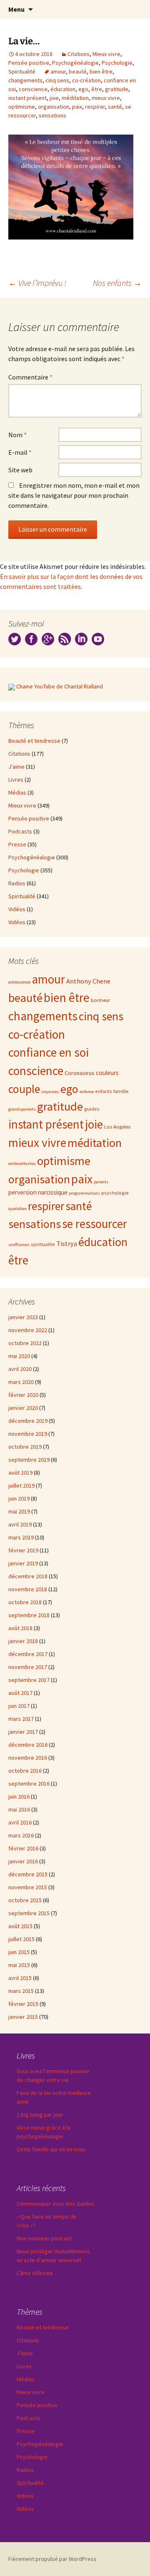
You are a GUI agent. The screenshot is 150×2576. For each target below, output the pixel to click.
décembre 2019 (28, 1421)
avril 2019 (20, 1524)
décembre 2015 (28, 1874)
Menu (16, 9)
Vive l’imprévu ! (37, 283)
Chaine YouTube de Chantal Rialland (60, 686)
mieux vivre (106, 98)
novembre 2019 (28, 1434)
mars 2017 (21, 1719)
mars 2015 (21, 1991)
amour (58, 71)
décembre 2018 (28, 1576)
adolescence (19, 982)
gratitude (117, 89)
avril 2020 (20, 1369)
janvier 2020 (23, 1408)
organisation (54, 107)
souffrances (19, 1245)
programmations (84, 1193)
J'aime (16, 767)
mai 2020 (19, 1356)
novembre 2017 (28, 1667)
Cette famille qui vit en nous (51, 2149)
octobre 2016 (25, 1771)
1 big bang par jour (40, 2115)
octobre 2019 (25, 1447)
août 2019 (20, 1473)
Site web (20, 470)
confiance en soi (49, 1052)
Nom (17, 435)
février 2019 (23, 1550)
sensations (52, 115)
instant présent (27, 98)
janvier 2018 (23, 1641)
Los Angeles (117, 1126)
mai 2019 (19, 1511)
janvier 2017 (23, 1732)
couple (24, 1089)
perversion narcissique (38, 1192)
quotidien (17, 1209)
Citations (79, 54)
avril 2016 (20, 1822)
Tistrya (67, 1244)
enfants (104, 1091)
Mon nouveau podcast (44, 2238)
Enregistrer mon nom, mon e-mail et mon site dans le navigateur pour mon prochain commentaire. (74, 495)
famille (121, 1091)
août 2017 (20, 1693)
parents (101, 1182)
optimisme (22, 107)
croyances (50, 1092)
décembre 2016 (28, 1745)
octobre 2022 (25, 1343)
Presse (17, 844)
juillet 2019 (21, 1485)
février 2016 (23, 1848)
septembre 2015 (29, 1913)
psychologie (115, 1193)
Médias (17, 792)
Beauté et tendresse (34, 741)
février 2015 (23, 2004)
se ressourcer (95, 1224)
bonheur (100, 1000)
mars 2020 (21, 1382)
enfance (87, 1092)
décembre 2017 (28, 1654)
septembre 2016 (29, 1784)
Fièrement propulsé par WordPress (52, 2559)
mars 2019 (21, 1537)
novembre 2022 (28, 1330)
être (97, 89)
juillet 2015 (21, 1939)
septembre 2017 (29, 1680)
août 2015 (20, 1926)
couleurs (107, 1073)
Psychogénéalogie (75, 63)
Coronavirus (80, 1073)
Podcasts (20, 831)
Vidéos (17, 909)
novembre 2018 (28, 1589)
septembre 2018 (29, 1615)
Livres (16, 780)
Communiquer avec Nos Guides (55, 2204)
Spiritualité (22, 71)
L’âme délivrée (35, 2273)
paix (77, 107)
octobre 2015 (25, 1900)
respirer (95, 107)
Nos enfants (117, 283)
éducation (63, 89)
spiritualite (43, 1244)
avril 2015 (20, 1978)
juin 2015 (19, 1952)
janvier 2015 (23, 2017)
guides (92, 1109)
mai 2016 (19, 1809)
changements (25, 80)
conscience (33, 89)
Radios (17, 883)
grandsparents (22, 1109)
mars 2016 (21, 1835)
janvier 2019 (23, 1563)
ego (83, 89)
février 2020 (23, 1395)
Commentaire (30, 377)
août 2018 (20, 1628)
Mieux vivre (106, 54)
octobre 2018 (25, 1602)
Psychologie (117, 63)
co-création (86, 80)
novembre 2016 (28, 1758)
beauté (78, 71)
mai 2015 (19, 1965)
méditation (75, 98)
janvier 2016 (23, 1861)
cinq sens (57, 80)
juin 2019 (19, 1498)
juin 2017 (19, 1706)
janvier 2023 (23, 1317)
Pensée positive (29, 63)
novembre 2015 (28, 1887)
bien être (101, 71)
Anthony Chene (88, 981)
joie (54, 98)
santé (115, 107)
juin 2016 (19, 1796)
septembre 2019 (29, 1460)
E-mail (20, 452)
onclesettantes (22, 1163)
